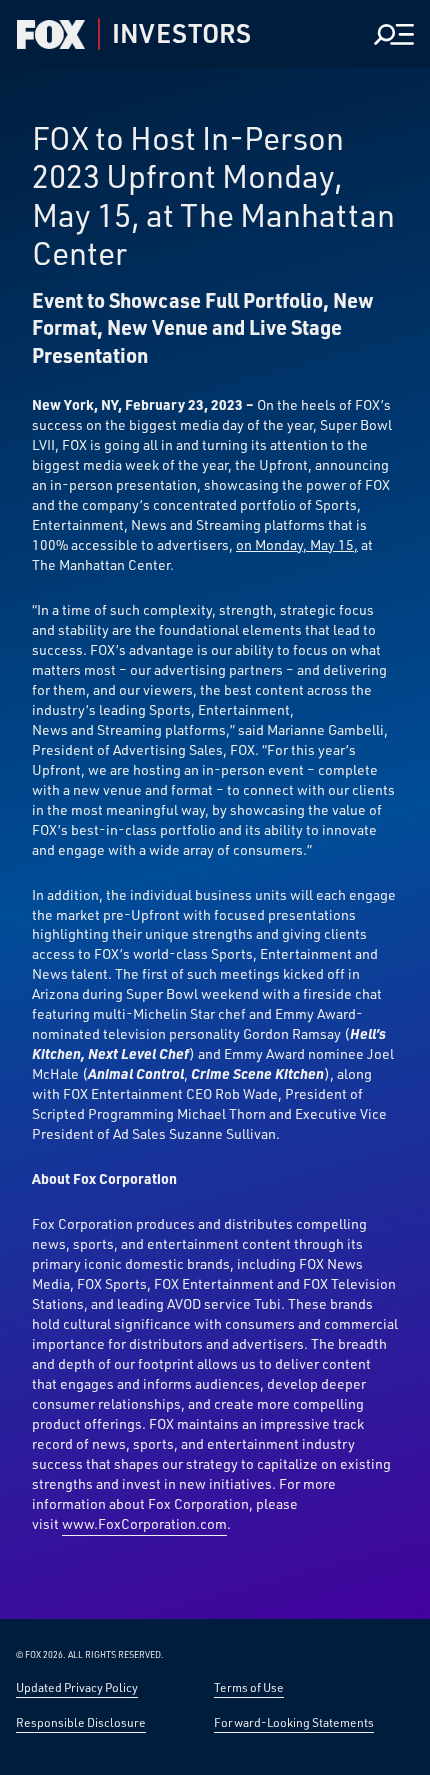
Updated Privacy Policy (77, 1687)
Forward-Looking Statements (294, 1722)
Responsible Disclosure (81, 1722)
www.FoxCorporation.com (144, 1523)
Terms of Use (249, 1687)
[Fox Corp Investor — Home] (51, 34)
